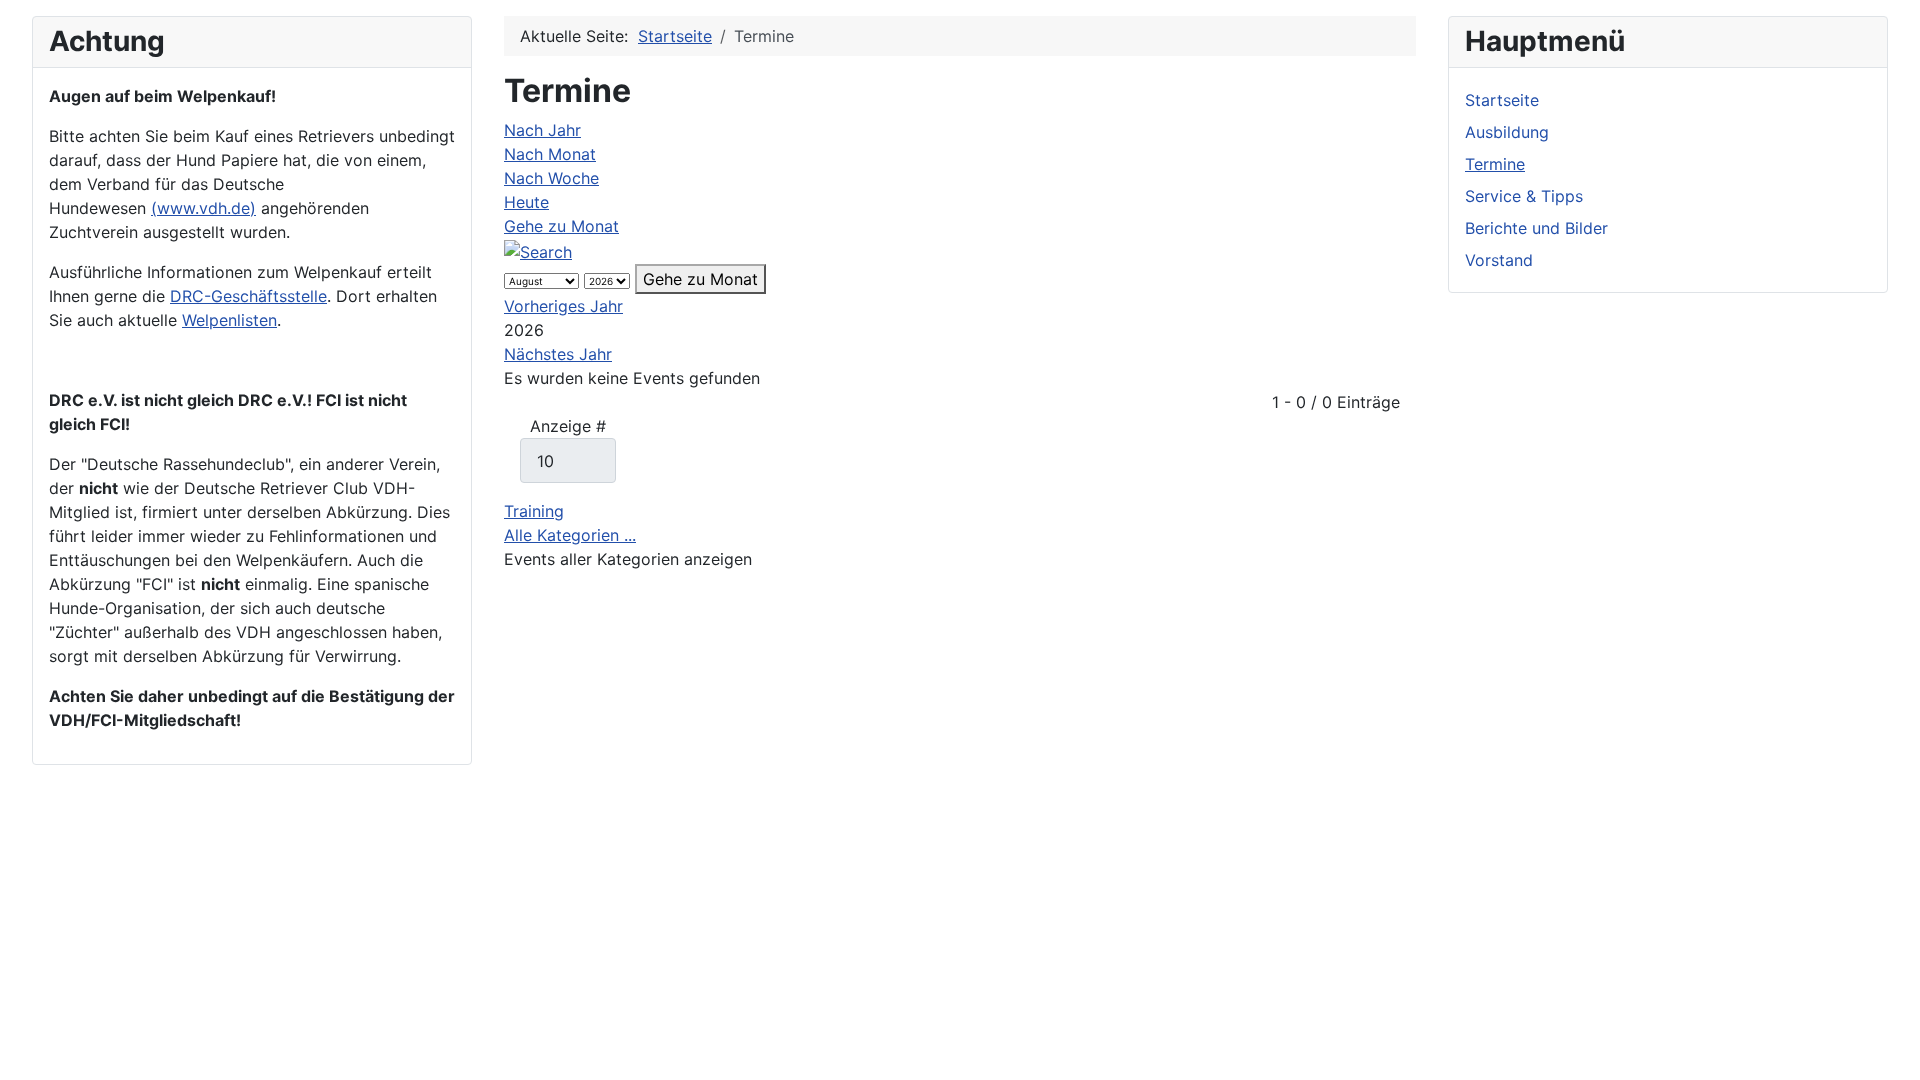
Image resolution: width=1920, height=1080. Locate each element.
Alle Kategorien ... (570, 535)
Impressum (173, 1028)
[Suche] (538, 250)
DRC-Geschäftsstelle (248, 296)
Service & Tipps (1524, 196)
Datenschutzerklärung (311, 1028)
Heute (526, 202)
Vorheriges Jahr (563, 306)
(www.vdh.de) (203, 208)
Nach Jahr (542, 130)
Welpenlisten (229, 320)
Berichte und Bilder (1536, 228)
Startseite (1502, 100)
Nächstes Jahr (558, 354)
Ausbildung (1507, 132)
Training (534, 511)
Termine (1495, 164)
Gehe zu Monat (561, 226)
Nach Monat (550, 154)
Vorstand (1499, 260)
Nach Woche (551, 178)
